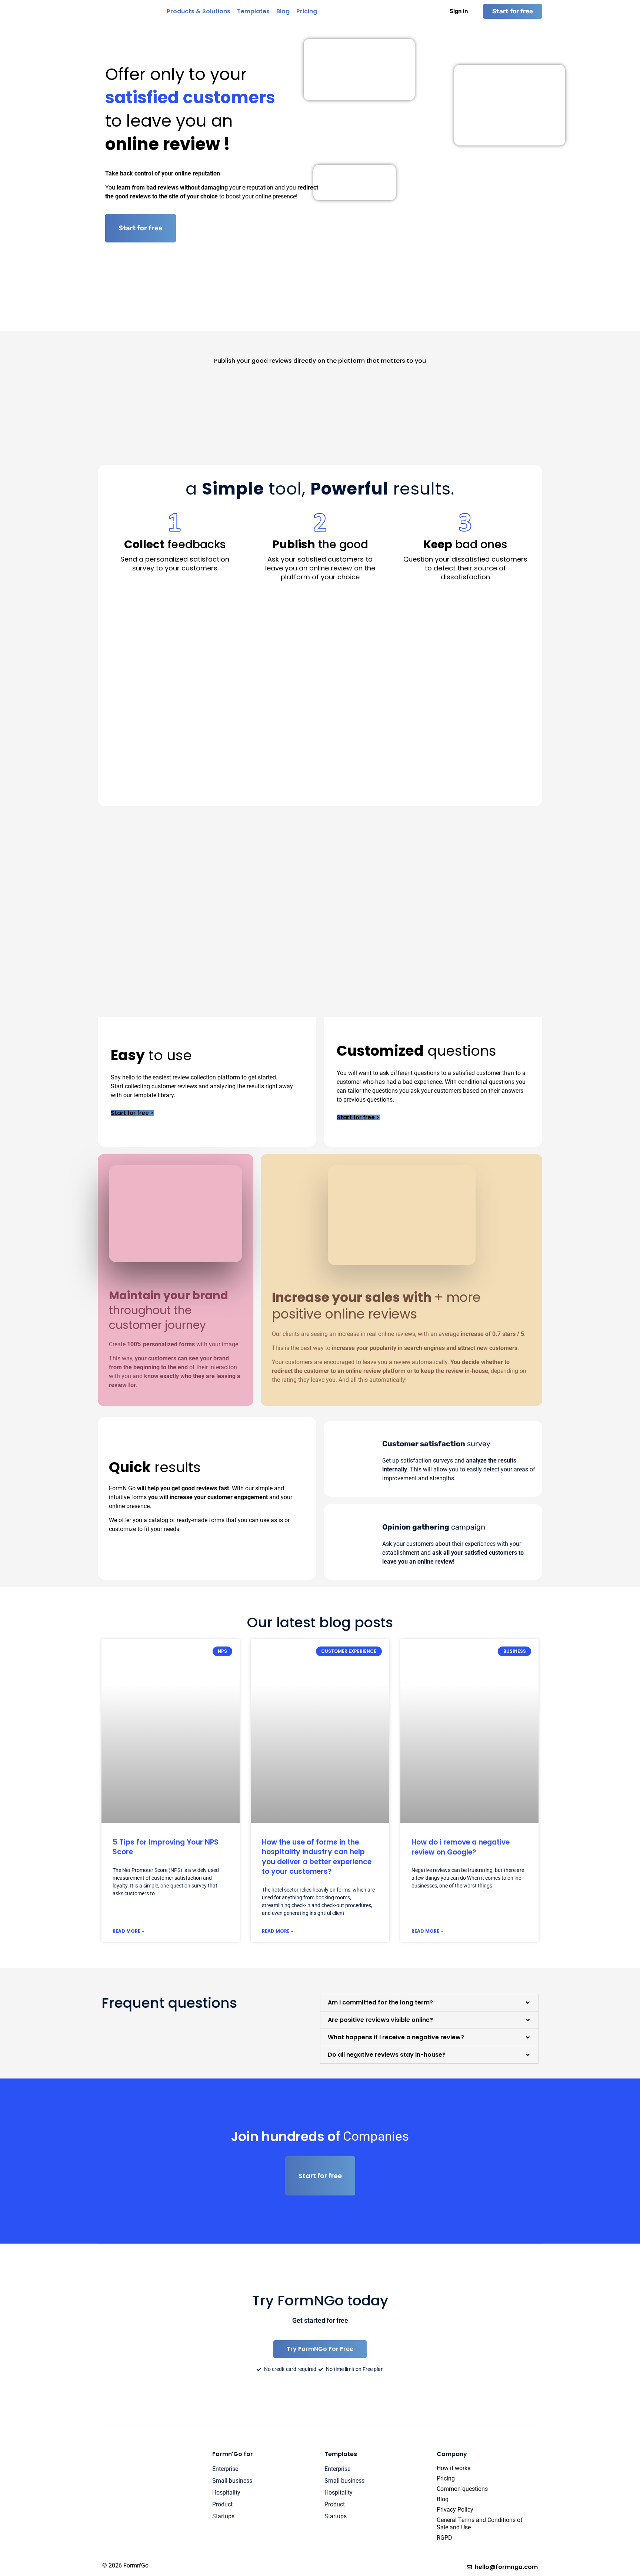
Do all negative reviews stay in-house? (387, 2055)
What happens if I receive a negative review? (396, 2037)
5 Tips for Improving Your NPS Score (166, 1847)
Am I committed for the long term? (380, 2002)
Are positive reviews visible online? (380, 2020)
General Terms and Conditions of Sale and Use (480, 2524)
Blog (443, 2499)
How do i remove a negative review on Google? (461, 1847)
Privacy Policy (455, 2510)
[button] (429, 2003)
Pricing (446, 2478)
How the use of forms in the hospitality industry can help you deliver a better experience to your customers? (317, 1857)
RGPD (444, 2538)
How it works (454, 2468)
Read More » (128, 1931)
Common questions (462, 2489)
